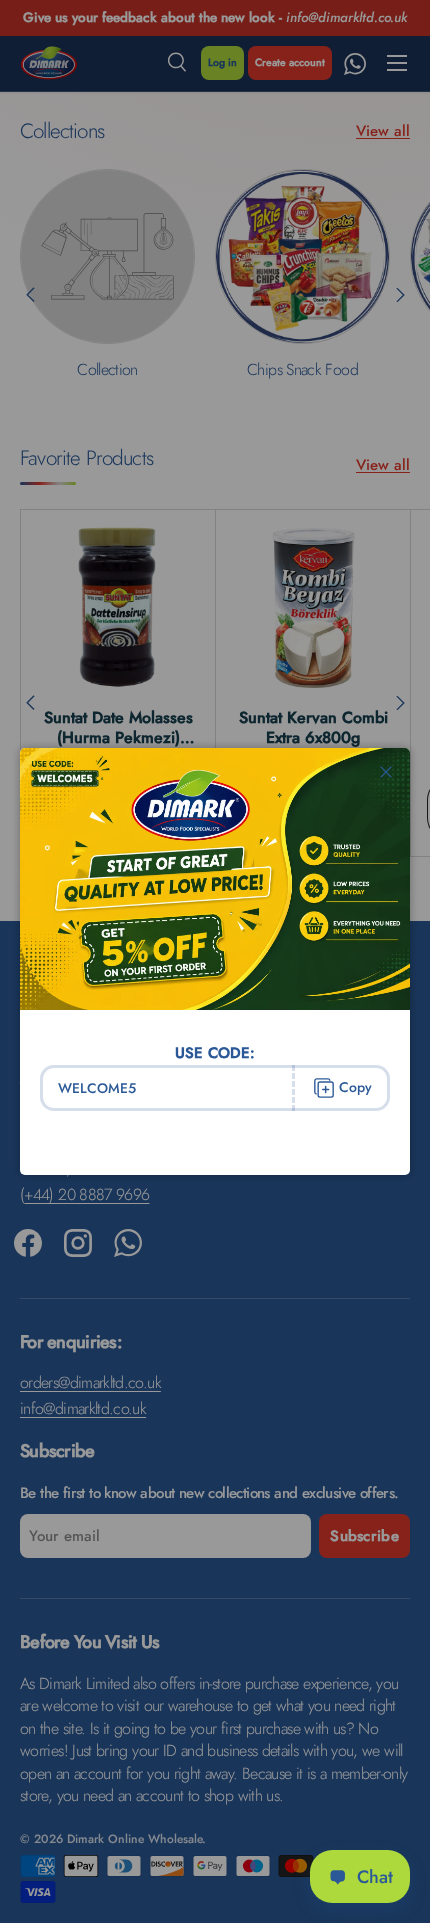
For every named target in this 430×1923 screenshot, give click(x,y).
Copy (355, 1087)
